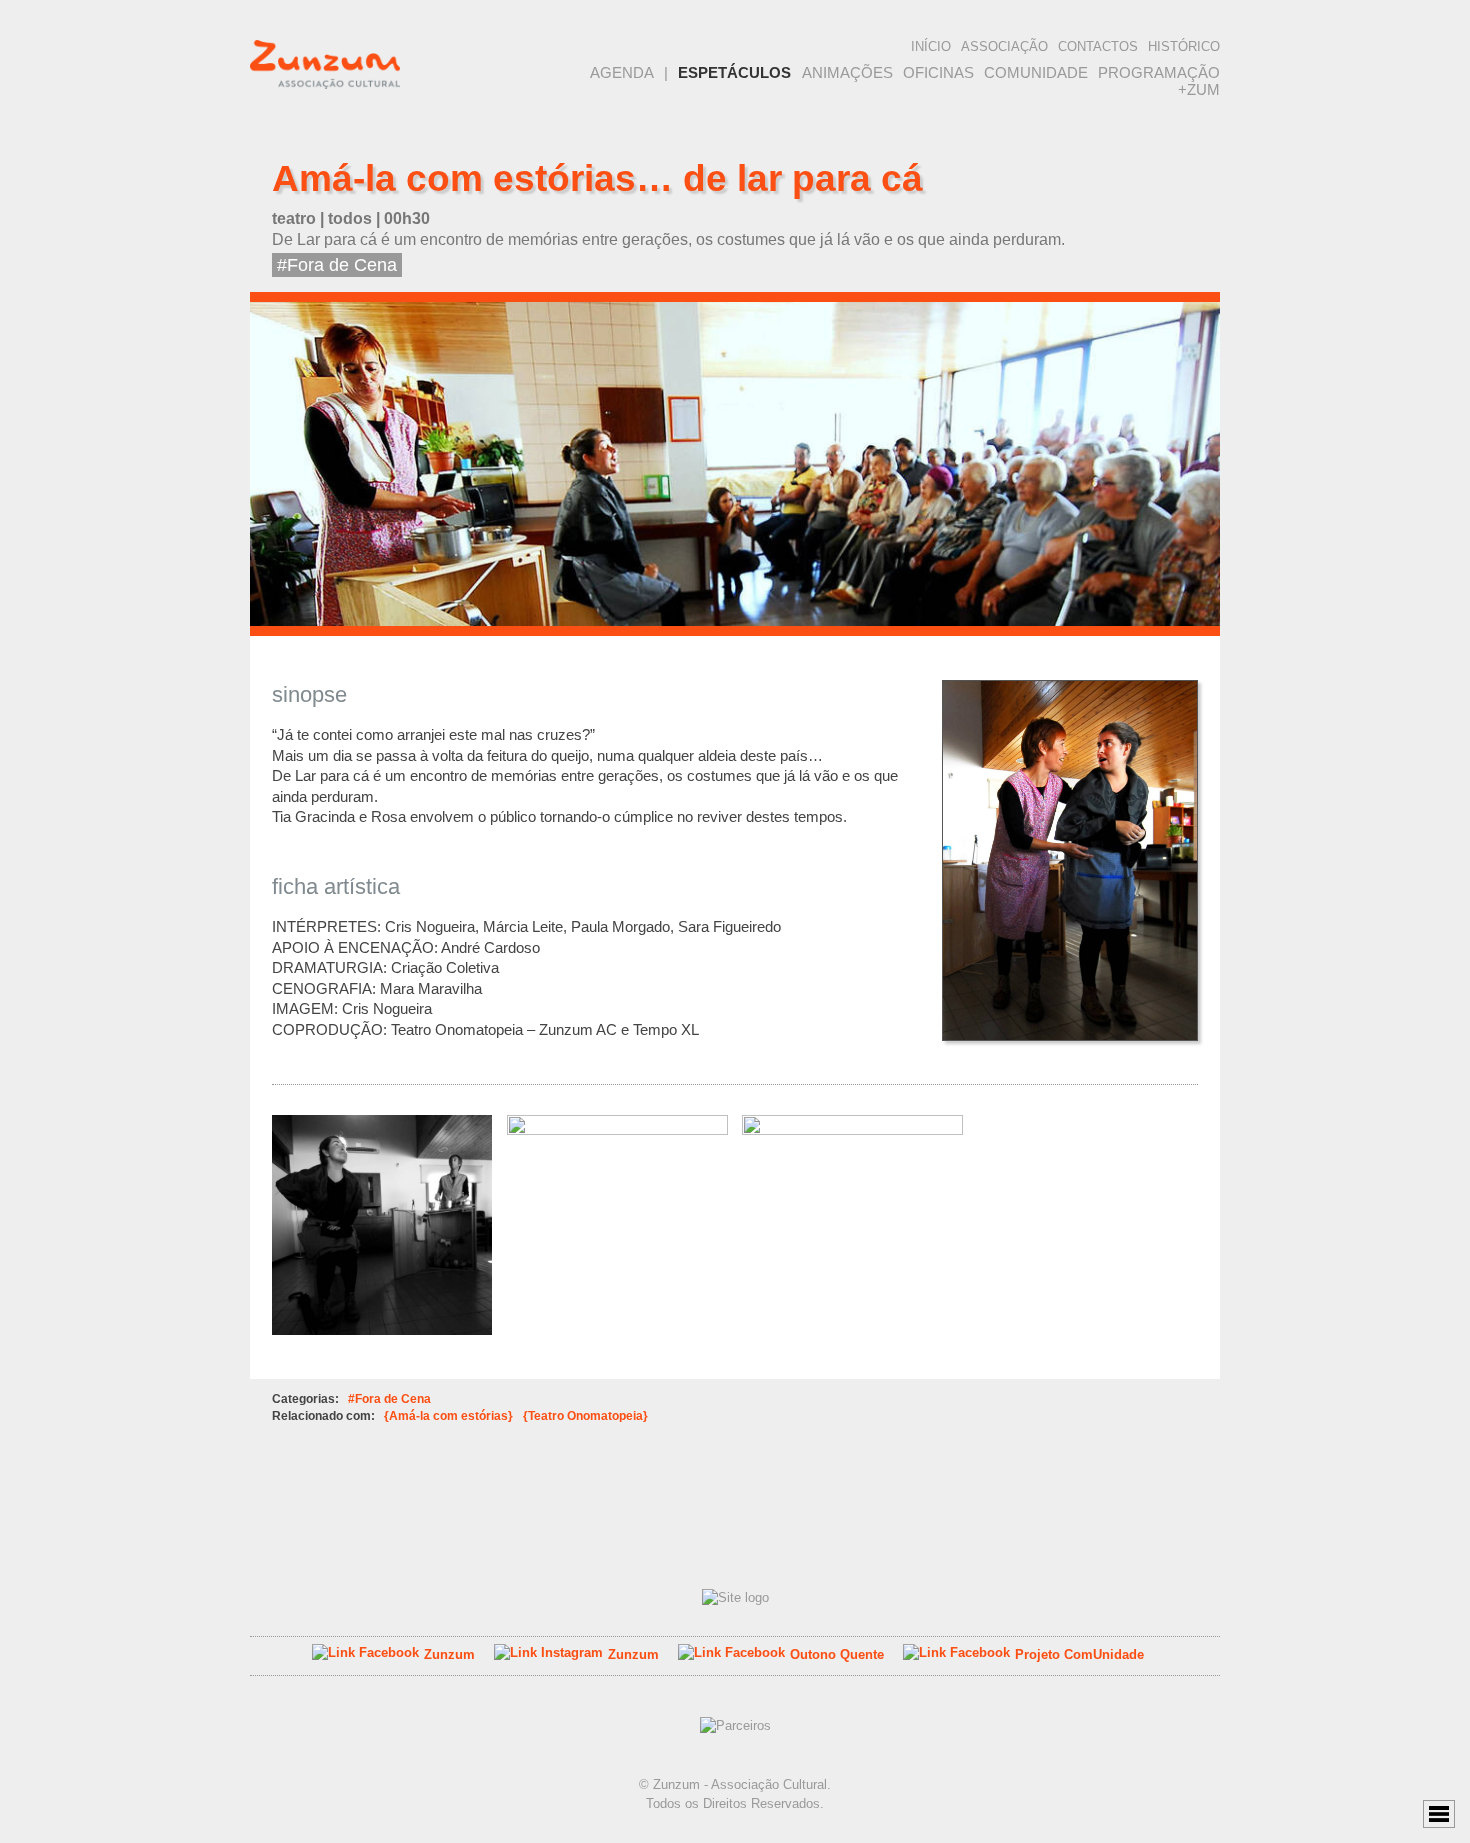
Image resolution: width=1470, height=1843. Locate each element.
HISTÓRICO (1184, 46)
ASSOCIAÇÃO (1004, 46)
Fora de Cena (342, 265)
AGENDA (622, 73)
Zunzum (449, 1654)
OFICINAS (938, 73)
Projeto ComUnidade (1079, 1654)
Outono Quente (837, 1654)
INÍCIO (931, 46)
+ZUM (1199, 90)
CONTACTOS (1098, 46)
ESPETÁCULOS (734, 73)
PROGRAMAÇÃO (1159, 73)
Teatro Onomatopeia (585, 1415)
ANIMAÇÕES (847, 73)
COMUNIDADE (1036, 73)
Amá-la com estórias (448, 1415)
